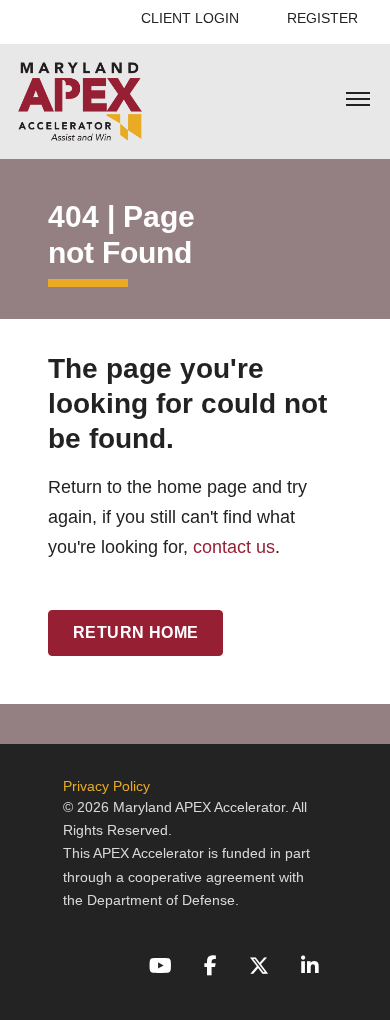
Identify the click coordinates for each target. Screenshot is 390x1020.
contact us (234, 547)
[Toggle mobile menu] (358, 101)
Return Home (135, 632)
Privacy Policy (106, 786)
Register (322, 18)
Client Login (190, 18)
